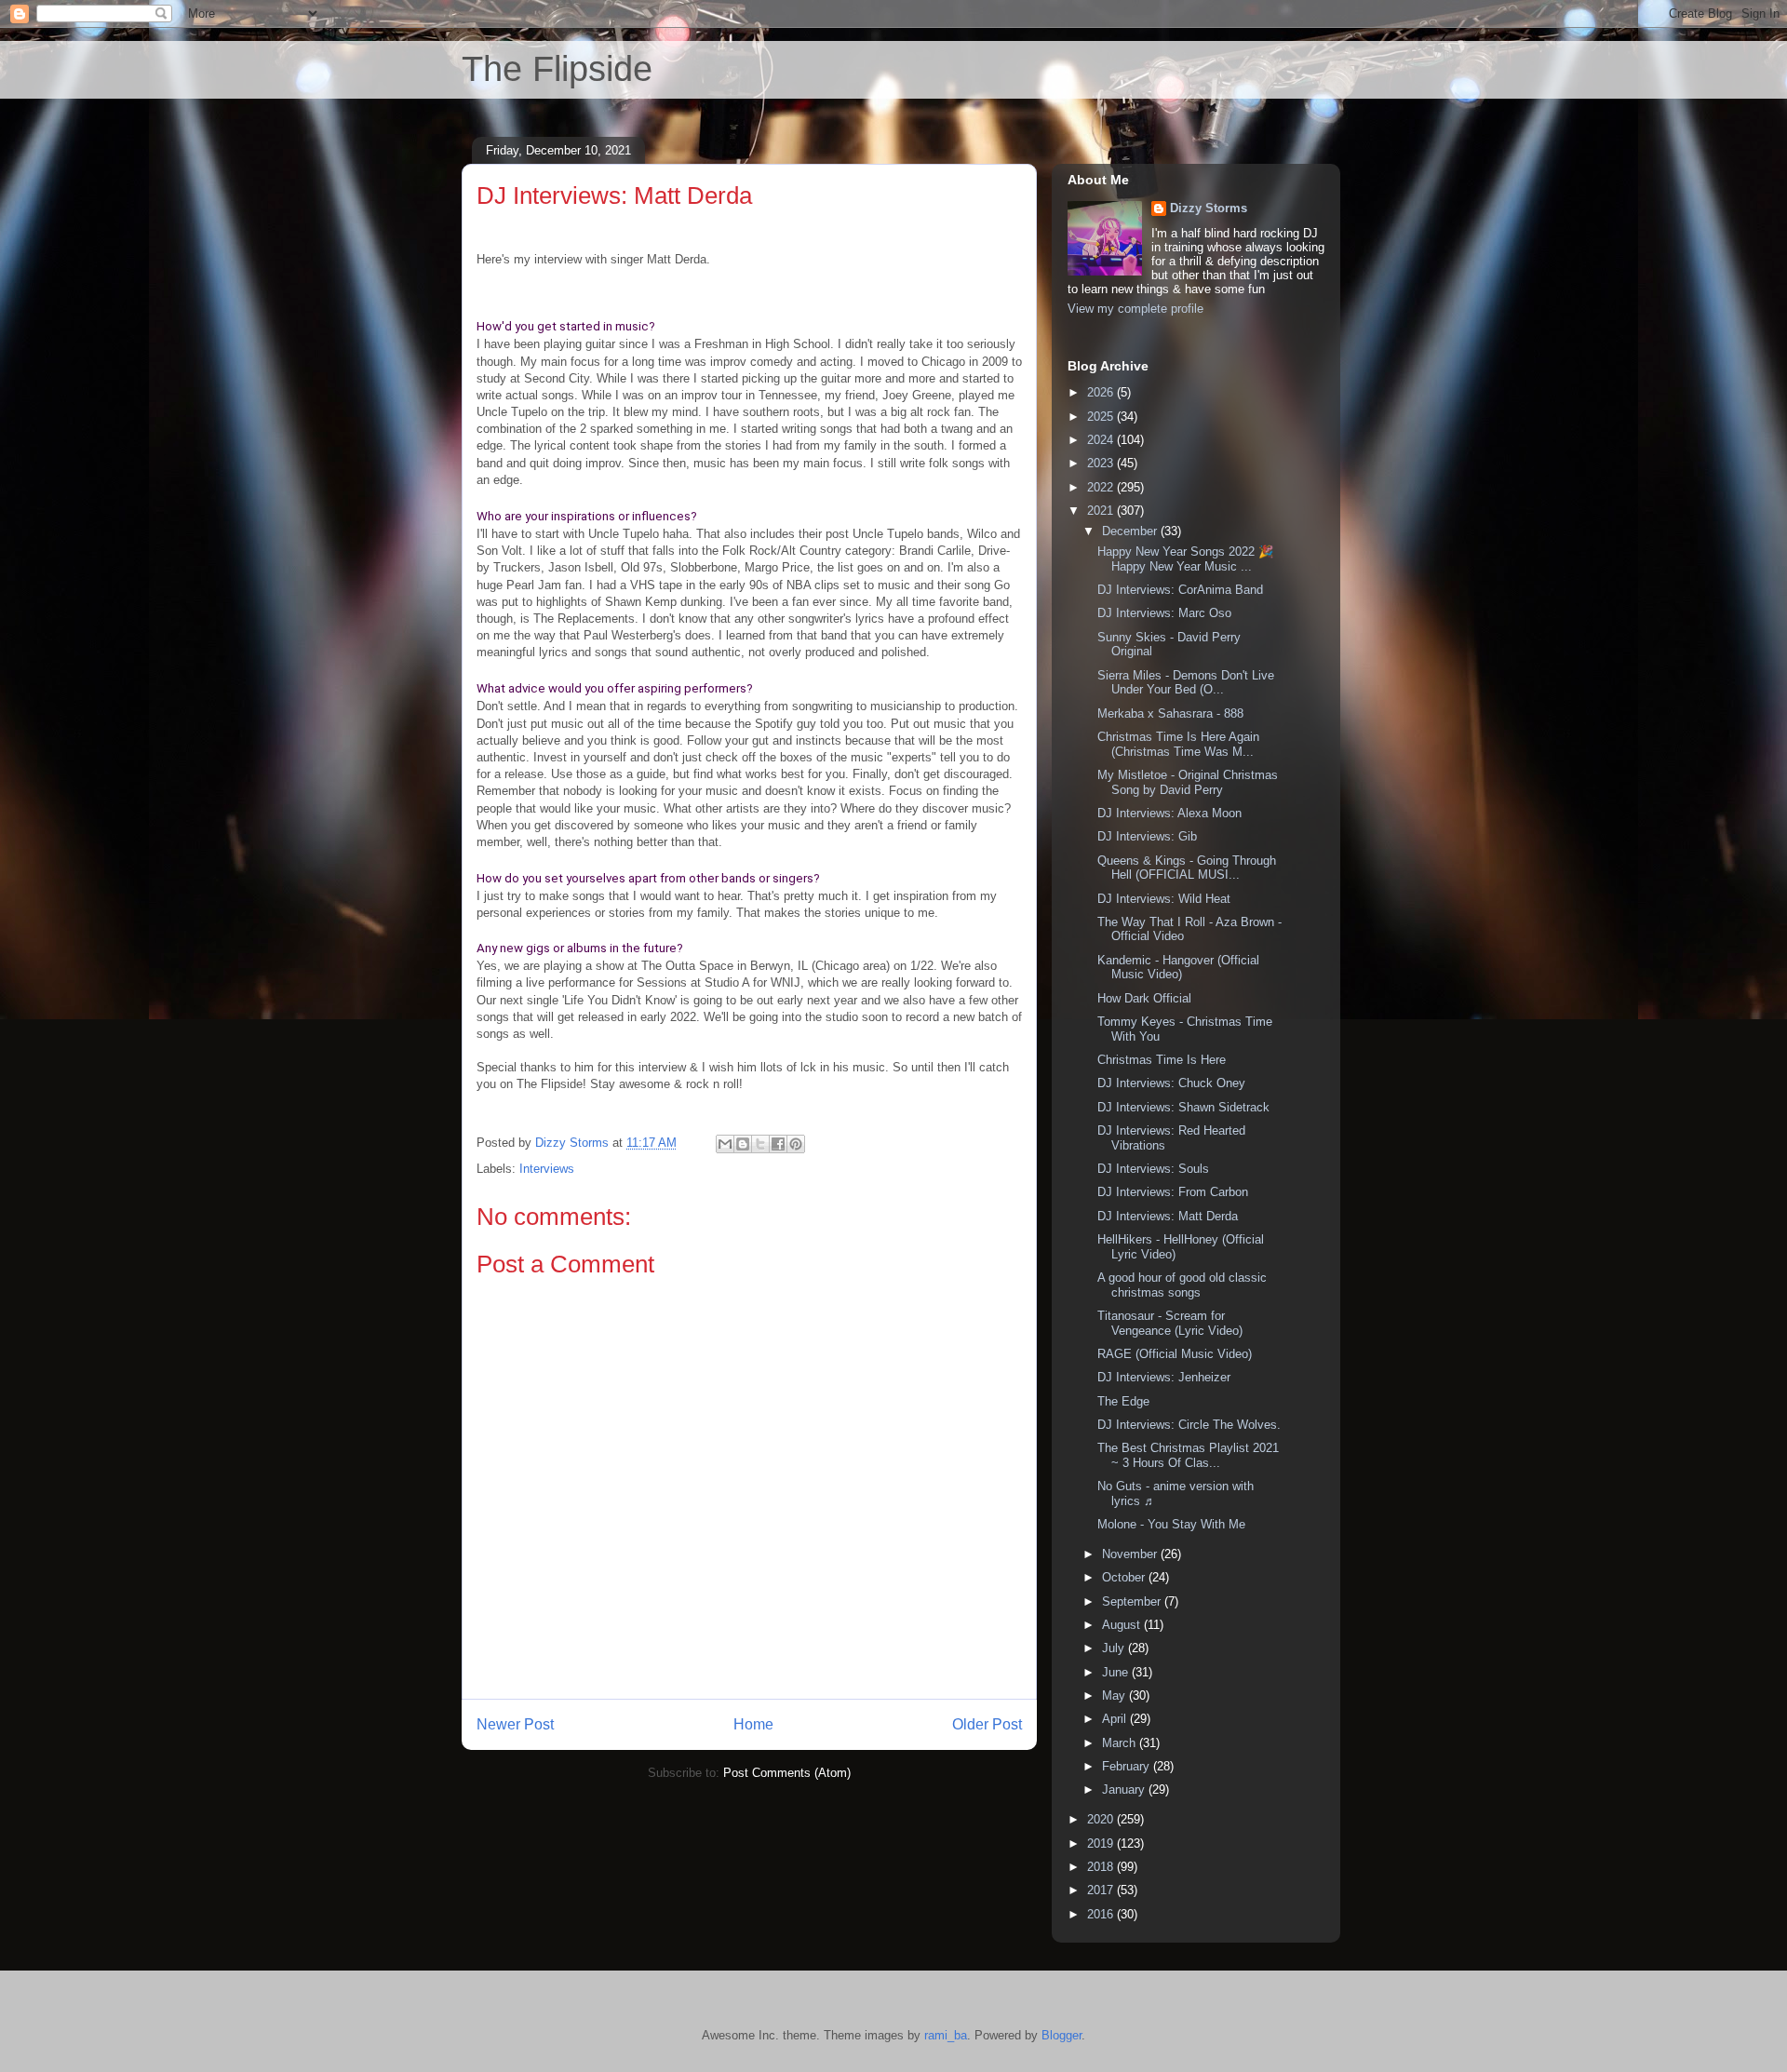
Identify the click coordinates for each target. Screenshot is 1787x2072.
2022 (1102, 487)
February (1128, 1766)
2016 (1102, 1914)
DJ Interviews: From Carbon (1173, 1192)
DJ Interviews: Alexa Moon (1169, 813)
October (1125, 1577)
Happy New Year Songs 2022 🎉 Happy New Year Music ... (1185, 559)
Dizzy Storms (1209, 208)
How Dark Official (1144, 998)
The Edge (1123, 1401)
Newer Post (515, 1724)
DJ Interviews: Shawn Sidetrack (1183, 1107)
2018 (1102, 1867)
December (1131, 531)
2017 (1102, 1890)
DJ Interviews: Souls (1153, 1169)
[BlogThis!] (743, 1144)
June (1117, 1672)
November (1131, 1554)
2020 (1102, 1819)
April (1116, 1719)
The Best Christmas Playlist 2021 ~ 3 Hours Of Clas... (1188, 1455)
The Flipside (557, 69)
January (1125, 1789)
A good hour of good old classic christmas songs (1182, 1285)
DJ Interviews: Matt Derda (1168, 1216)
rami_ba (946, 2035)
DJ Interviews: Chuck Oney (1171, 1083)
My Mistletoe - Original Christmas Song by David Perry (1188, 782)
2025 (1102, 417)
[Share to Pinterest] (796, 1144)
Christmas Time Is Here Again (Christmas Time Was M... (1178, 744)
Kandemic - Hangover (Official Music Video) (1178, 968)
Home (753, 1724)
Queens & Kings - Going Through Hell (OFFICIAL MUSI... (1187, 868)
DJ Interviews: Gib (1147, 836)
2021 (1102, 511)
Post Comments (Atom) (787, 1773)
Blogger (1061, 2035)
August (1123, 1625)
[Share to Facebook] (778, 1144)
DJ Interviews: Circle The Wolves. (1189, 1425)
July (1115, 1648)
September (1133, 1601)
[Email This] (725, 1144)
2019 (1102, 1843)
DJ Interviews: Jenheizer (1164, 1377)
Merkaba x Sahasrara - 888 (1170, 713)
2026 (1102, 392)
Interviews (547, 1169)
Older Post (987, 1724)
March (1121, 1743)
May (1115, 1695)
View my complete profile (1135, 309)
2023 (1102, 463)
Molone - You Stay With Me (1171, 1524)
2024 (1102, 440)
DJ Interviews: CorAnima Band (1180, 590)
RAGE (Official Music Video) (1175, 1354)
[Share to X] (760, 1144)
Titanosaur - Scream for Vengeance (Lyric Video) (1170, 1323)
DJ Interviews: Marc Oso (1164, 613)
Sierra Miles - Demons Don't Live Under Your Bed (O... (1186, 683)
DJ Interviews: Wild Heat (1164, 899)
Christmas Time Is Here (1162, 1060)
